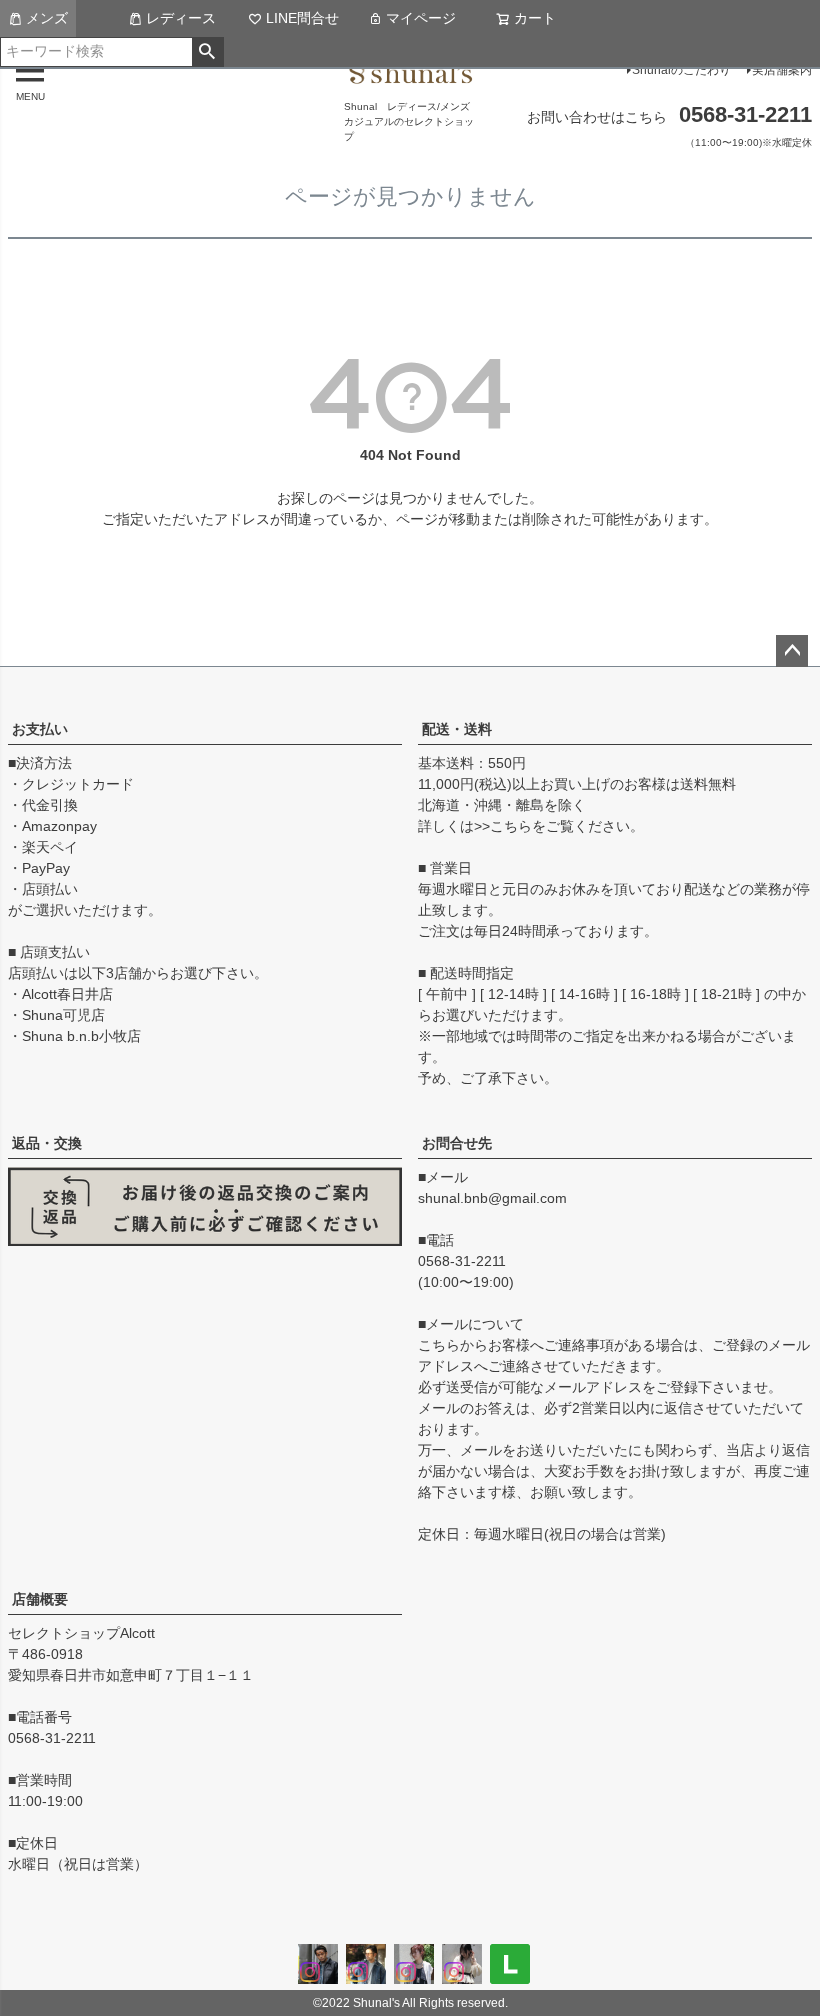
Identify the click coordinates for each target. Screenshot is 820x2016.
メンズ (47, 18)
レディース (181, 18)
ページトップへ (792, 651)
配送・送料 (457, 729)
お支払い (40, 729)
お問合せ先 (457, 1143)
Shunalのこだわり (681, 70)
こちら (511, 826)
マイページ (421, 18)
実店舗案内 (782, 70)
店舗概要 (40, 1599)
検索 (207, 52)
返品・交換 (47, 1143)
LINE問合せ (302, 18)
